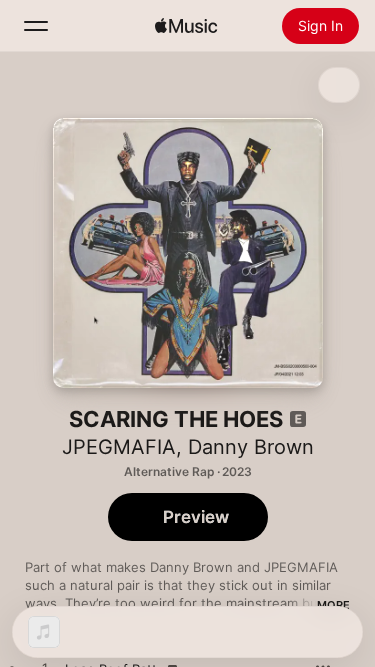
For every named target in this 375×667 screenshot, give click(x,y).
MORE (333, 605)
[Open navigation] (36, 26)
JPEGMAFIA (119, 447)
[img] (186, 26)
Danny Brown (251, 447)
